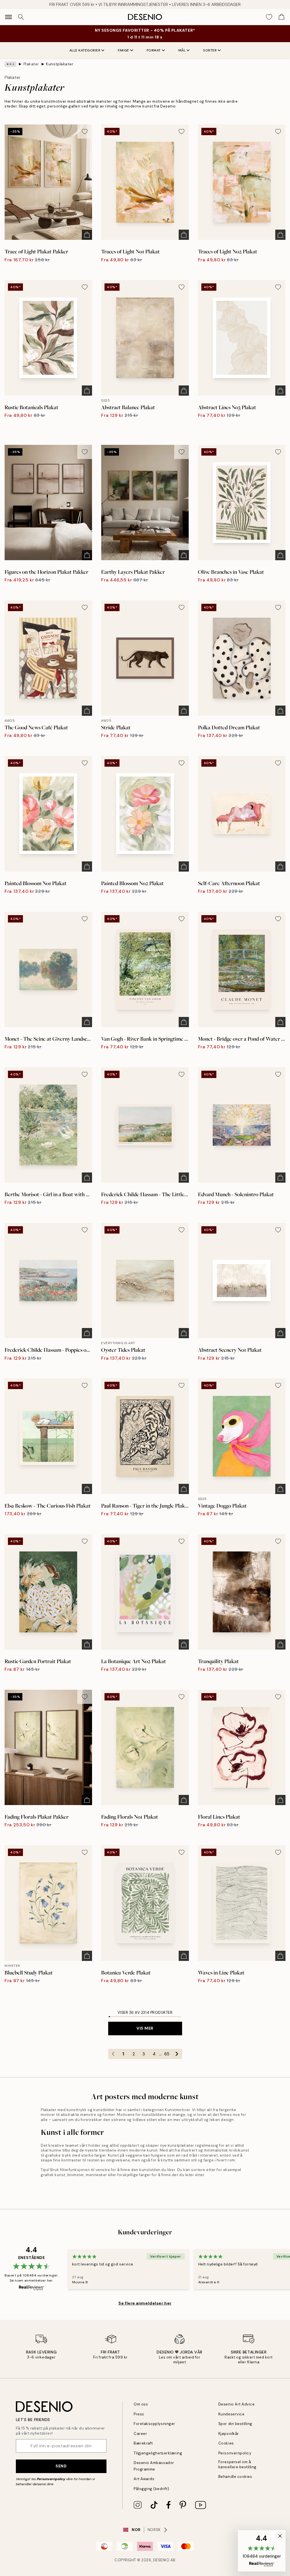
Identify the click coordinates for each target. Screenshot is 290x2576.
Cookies (226, 2443)
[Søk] (21, 17)
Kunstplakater (60, 64)
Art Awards (144, 2479)
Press (139, 2414)
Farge (123, 50)
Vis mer (145, 2028)
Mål (182, 50)
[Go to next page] (177, 2054)
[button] (262, 2551)
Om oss (141, 2404)
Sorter (210, 50)
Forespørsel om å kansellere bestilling (237, 2464)
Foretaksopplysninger (154, 2424)
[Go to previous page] (113, 2054)
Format (154, 50)
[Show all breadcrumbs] (10, 64)
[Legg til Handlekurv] (87, 235)
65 (167, 2054)
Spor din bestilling (235, 2424)
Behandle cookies (235, 2477)
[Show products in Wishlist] (269, 17)
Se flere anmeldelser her (145, 2303)
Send (61, 2466)
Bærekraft (143, 2443)
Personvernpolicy (51, 2479)
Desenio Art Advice (236, 2404)
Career (140, 2434)
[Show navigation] (8, 17)
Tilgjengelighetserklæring (158, 2453)
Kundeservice (231, 2414)
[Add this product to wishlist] (85, 132)
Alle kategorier (85, 50)
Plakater (31, 64)
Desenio (161, 2560)
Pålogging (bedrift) (151, 2489)
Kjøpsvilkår (229, 2434)
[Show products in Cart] (282, 17)
